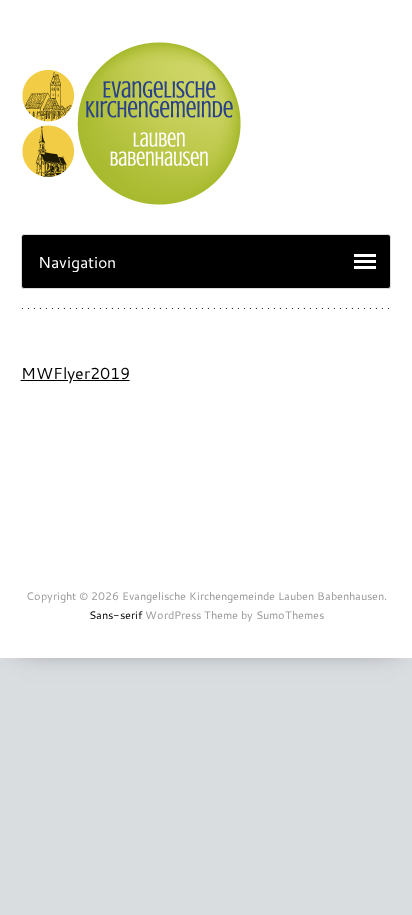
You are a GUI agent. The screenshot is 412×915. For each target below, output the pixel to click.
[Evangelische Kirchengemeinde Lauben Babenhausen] (131, 194)
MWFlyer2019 (75, 372)
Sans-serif (115, 615)
